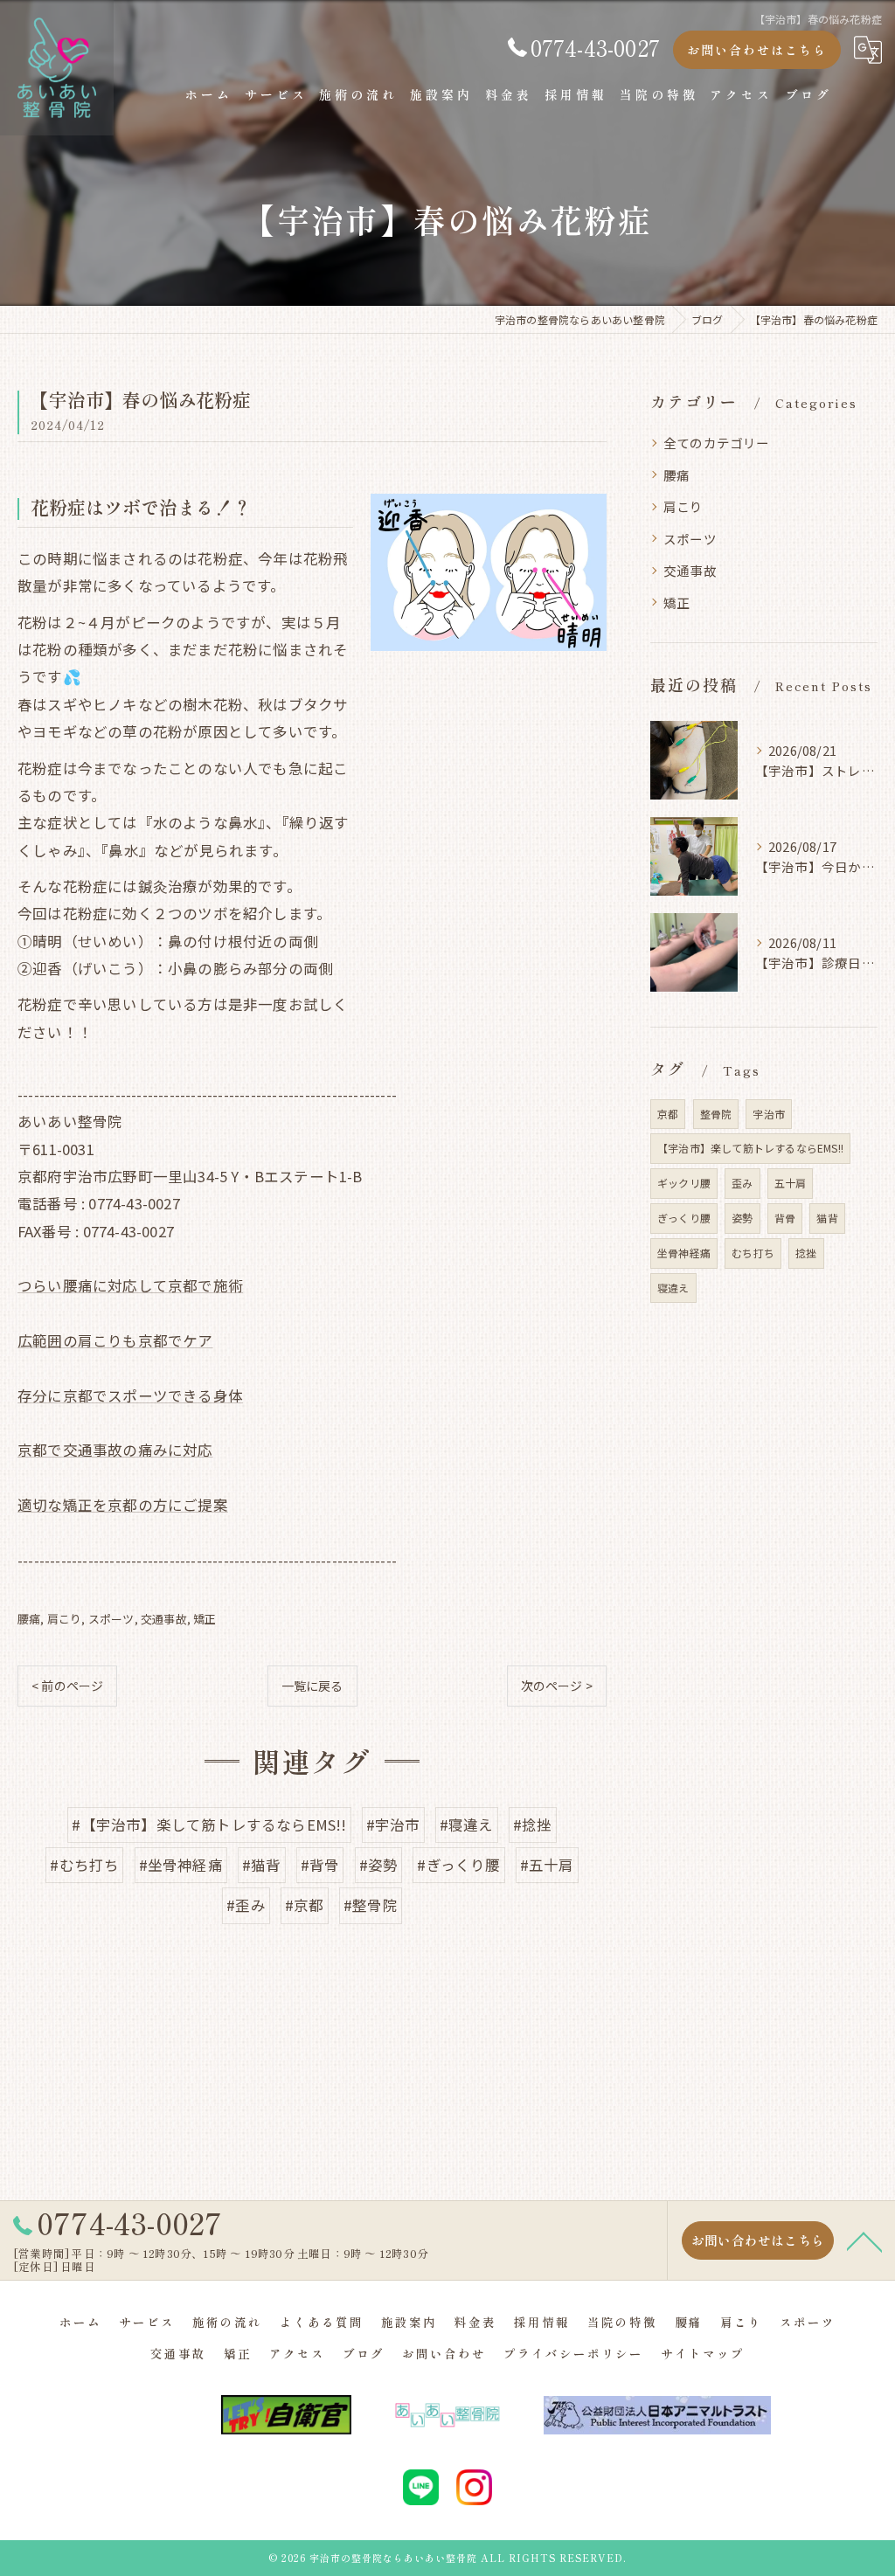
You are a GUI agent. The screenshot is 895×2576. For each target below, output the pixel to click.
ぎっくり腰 (684, 1218)
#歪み (246, 1905)
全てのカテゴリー (717, 443)
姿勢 (742, 1218)
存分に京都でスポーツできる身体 (130, 1395)
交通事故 (164, 1619)
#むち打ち (84, 1865)
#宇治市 (393, 1825)
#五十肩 (547, 1865)
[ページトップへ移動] (864, 2240)
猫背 (827, 1218)
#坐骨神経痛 (181, 1865)
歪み (742, 1183)
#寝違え (467, 1825)
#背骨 (320, 1865)
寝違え (673, 1288)
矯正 (205, 1619)
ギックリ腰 (684, 1183)
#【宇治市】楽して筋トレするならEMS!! (209, 1825)
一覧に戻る (312, 1686)
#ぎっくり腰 (458, 1865)
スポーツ (111, 1619)
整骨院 (716, 1114)
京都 (668, 1114)
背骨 (785, 1218)
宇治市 (769, 1114)
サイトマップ (703, 2353)
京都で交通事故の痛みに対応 (115, 1450)
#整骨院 (371, 1905)
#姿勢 (379, 1865)
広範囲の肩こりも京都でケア (115, 1340)
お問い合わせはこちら (757, 50)
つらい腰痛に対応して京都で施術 (130, 1285)
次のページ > (557, 1686)
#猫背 (262, 1865)
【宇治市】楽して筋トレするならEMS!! (750, 1148)
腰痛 (29, 1619)
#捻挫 (533, 1825)
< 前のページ (67, 1686)
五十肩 (791, 1183)
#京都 (305, 1905)
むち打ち (753, 1253)
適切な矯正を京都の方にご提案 (123, 1505)
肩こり (65, 1619)
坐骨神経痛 (684, 1253)
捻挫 (806, 1253)
